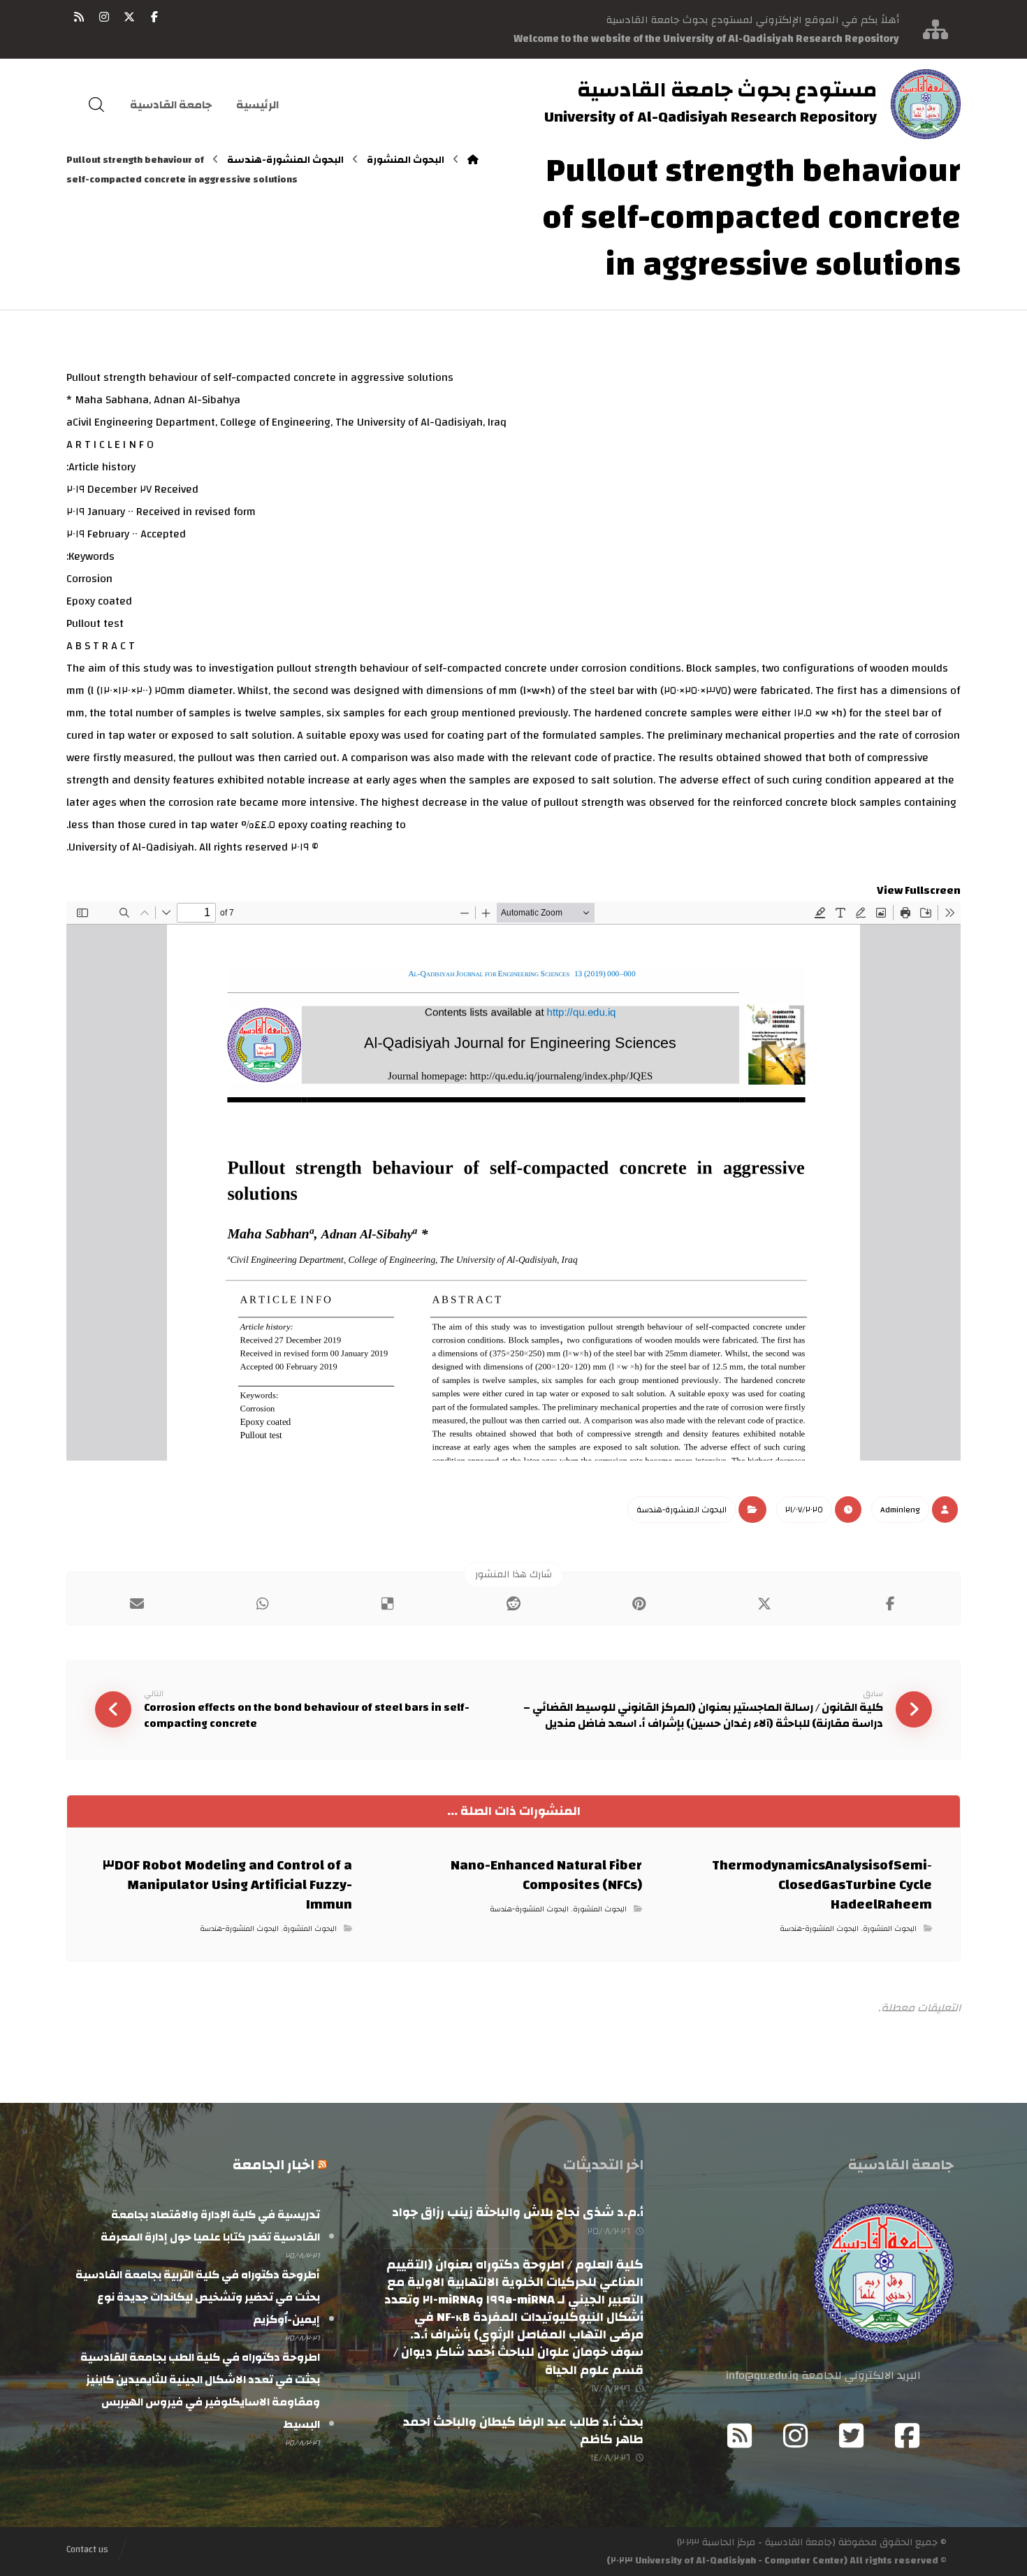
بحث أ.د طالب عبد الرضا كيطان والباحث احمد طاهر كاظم (523, 2431)
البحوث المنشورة (890, 1929)
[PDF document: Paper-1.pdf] (513, 1181)
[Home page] (473, 160)
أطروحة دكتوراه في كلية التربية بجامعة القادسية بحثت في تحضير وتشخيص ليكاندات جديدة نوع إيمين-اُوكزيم (197, 2297)
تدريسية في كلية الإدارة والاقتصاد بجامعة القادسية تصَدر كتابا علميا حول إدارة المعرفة (210, 2226)
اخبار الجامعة (274, 2165)
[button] (154, 17)
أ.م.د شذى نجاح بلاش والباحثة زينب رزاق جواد (518, 2212)
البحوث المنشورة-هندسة (682, 1510)
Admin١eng (900, 1510)
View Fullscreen (919, 890)
